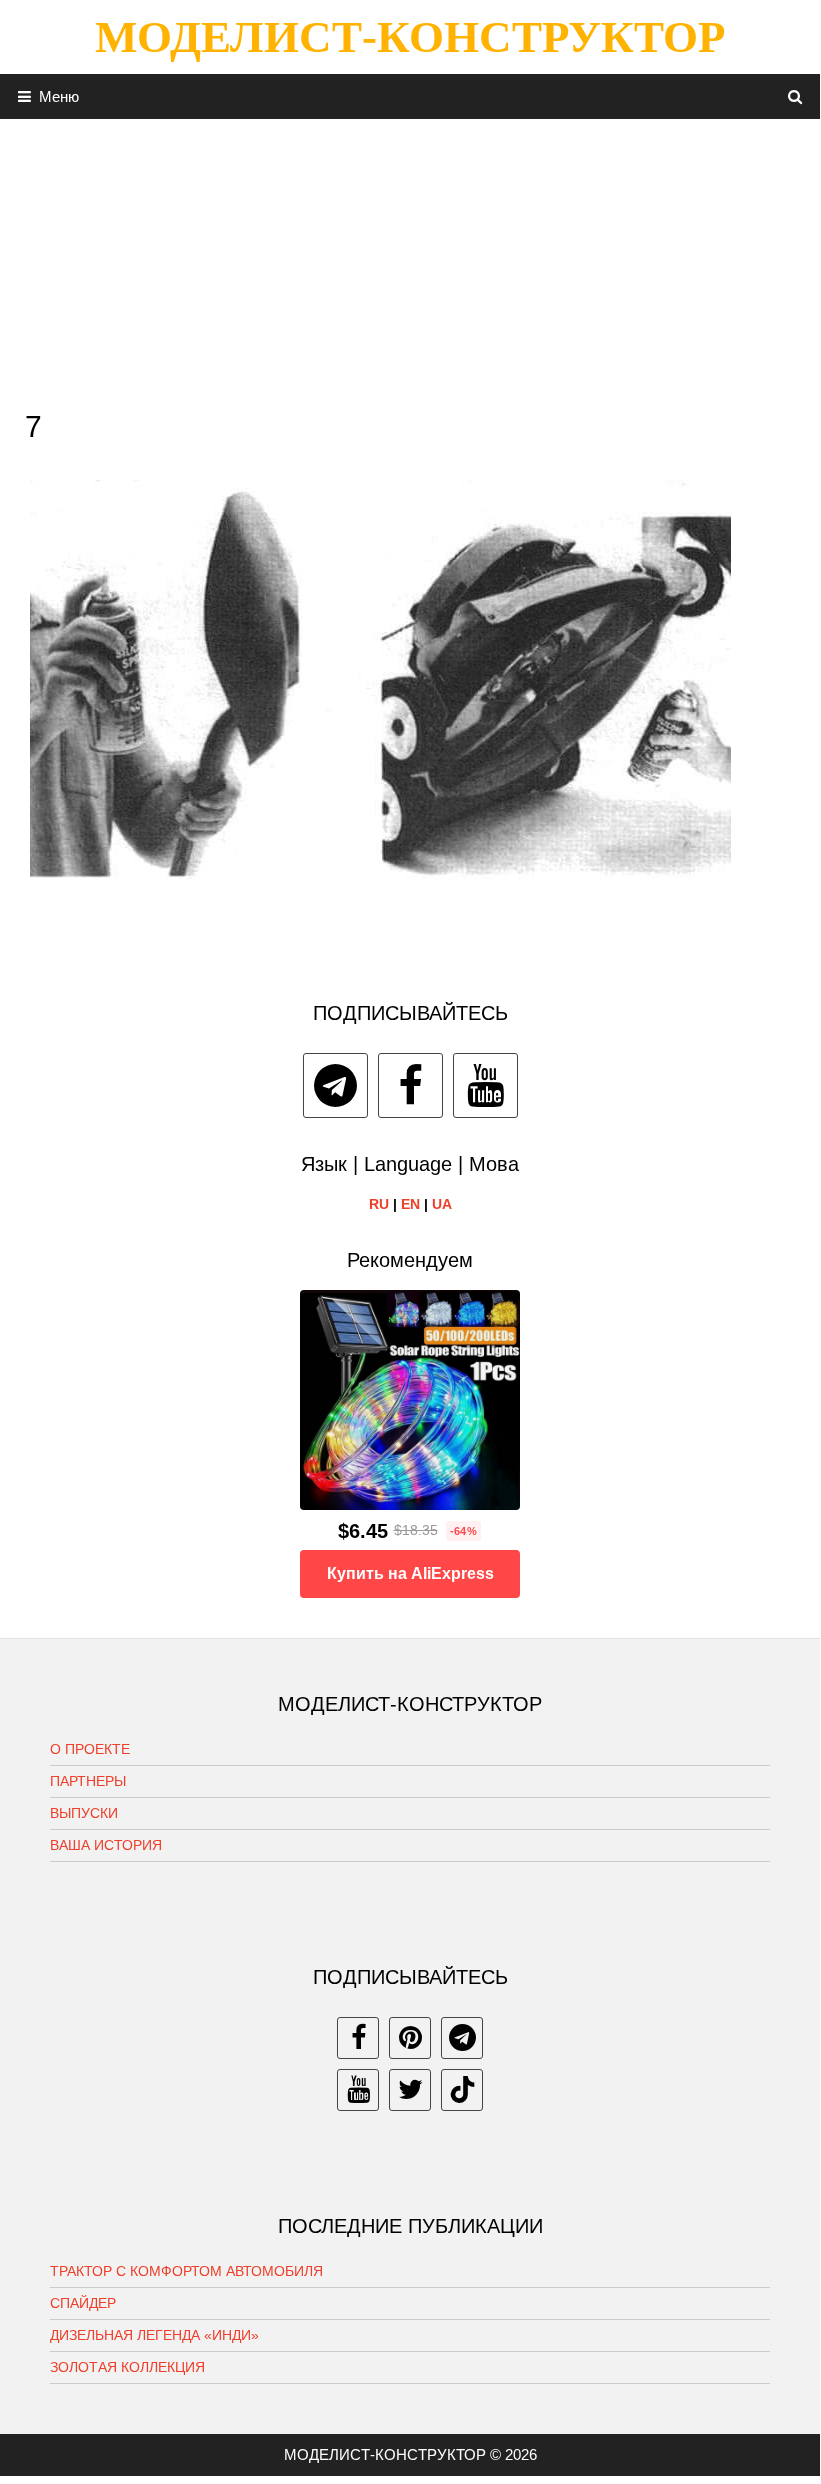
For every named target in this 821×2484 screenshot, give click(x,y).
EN (410, 1204)
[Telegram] (335, 1085)
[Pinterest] (410, 2038)
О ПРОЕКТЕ (90, 1749)
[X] (410, 2090)
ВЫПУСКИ (84, 1813)
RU (379, 1204)
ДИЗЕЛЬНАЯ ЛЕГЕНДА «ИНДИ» (154, 2335)
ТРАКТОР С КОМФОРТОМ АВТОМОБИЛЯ (186, 2271)
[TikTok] (462, 2090)
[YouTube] (485, 1085)
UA (442, 1204)
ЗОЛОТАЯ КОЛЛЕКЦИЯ (127, 2367)
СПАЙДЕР (83, 2303)
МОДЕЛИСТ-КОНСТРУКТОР (410, 37)
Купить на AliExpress (410, 1573)
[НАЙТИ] (795, 96)
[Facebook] (410, 1085)
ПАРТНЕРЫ (88, 1781)
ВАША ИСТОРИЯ (106, 1845)
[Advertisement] (410, 259)
